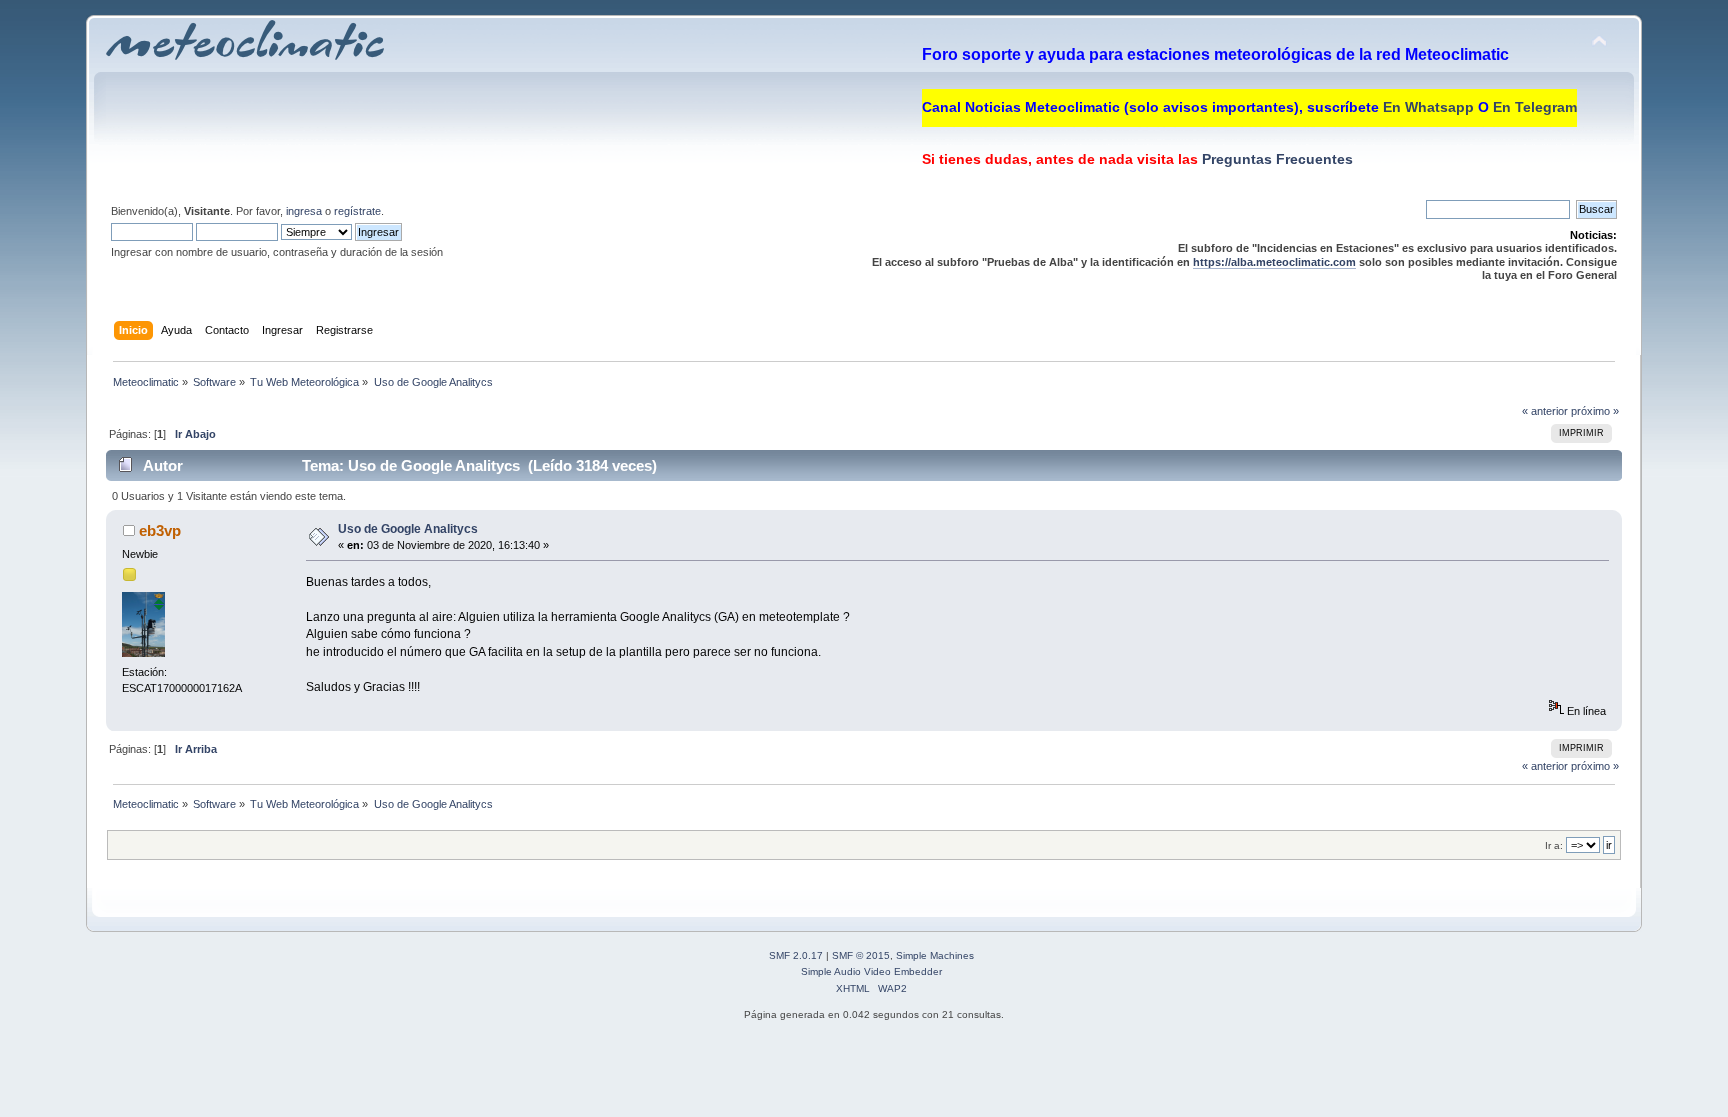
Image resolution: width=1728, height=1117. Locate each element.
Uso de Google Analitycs (408, 529)
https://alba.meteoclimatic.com (1274, 262)
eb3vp (160, 530)
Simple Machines (935, 955)
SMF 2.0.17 (796, 955)
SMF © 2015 (861, 955)
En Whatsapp (1428, 107)
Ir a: (1554, 845)
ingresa (304, 211)
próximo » (1595, 411)
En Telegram (1535, 107)
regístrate (357, 211)
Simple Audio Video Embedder (871, 971)
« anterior (1545, 411)
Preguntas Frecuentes (1275, 159)
